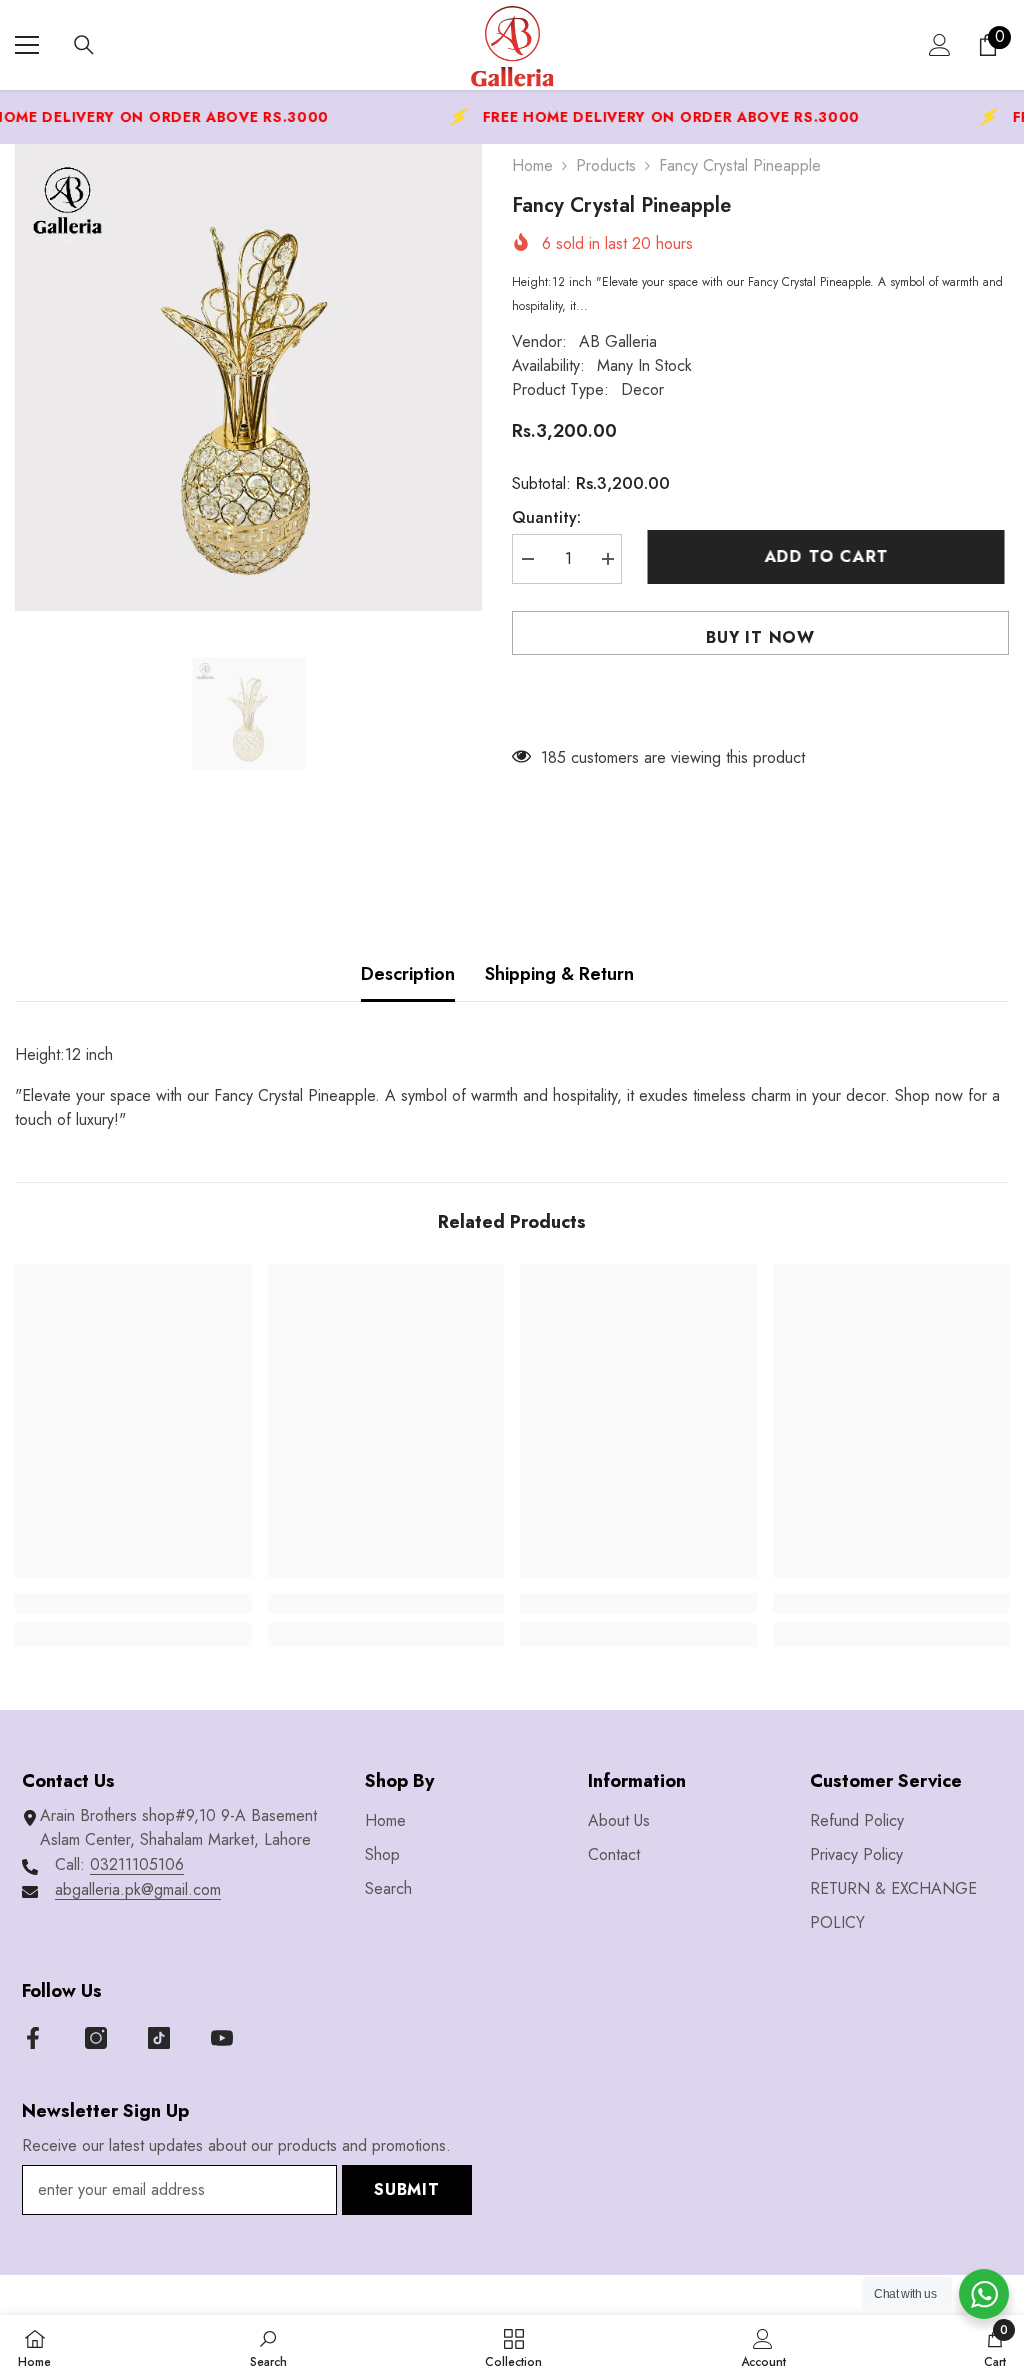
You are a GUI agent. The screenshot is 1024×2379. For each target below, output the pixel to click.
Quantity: (546, 517)
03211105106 (137, 1864)
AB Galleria (618, 341)
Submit (407, 2189)
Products (606, 165)
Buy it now (760, 637)
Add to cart (831, 556)
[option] (248, 377)
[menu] (27, 45)
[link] (133, 1603)
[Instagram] (96, 2038)
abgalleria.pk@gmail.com (138, 1889)
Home (532, 165)
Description (408, 974)
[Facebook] (33, 2038)
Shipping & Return (559, 974)
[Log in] (940, 45)
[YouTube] (222, 2038)
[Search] (84, 45)
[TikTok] (159, 2038)
